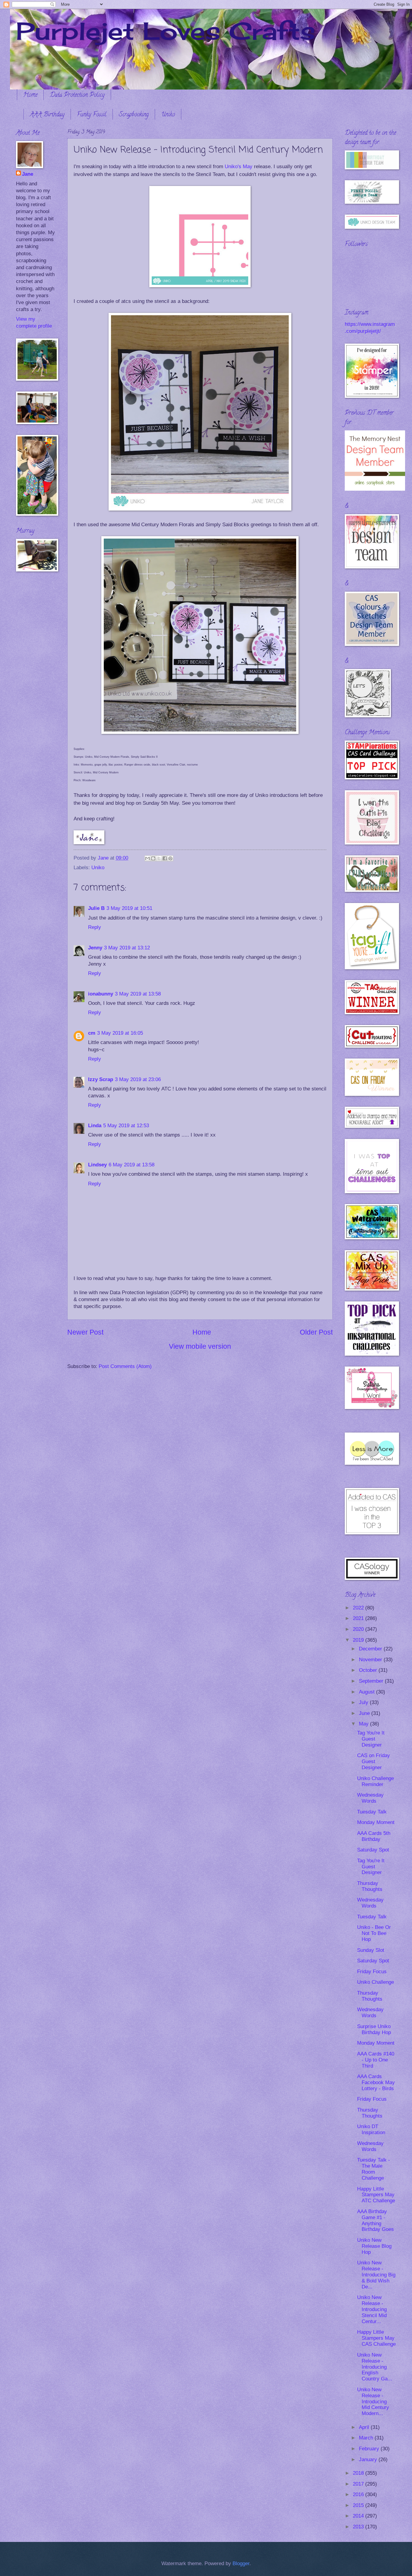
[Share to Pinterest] (170, 858)
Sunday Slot (371, 1950)
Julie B (96, 908)
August (368, 1692)
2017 (359, 2484)
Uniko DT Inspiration (371, 2129)
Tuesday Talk (372, 1812)
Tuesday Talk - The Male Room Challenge (374, 2169)
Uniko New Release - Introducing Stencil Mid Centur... (372, 2309)
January (369, 2460)
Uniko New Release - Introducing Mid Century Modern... (373, 2402)
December (371, 1649)
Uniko (168, 115)
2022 (359, 1608)
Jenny (95, 948)
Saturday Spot (373, 1850)
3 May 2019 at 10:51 (129, 908)
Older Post (316, 1332)
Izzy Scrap (101, 1079)
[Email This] (147, 858)
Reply (95, 927)
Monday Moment (376, 1822)
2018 (359, 2473)
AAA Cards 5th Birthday (374, 1836)
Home (30, 95)
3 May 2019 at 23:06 (138, 1079)
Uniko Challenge (376, 1982)
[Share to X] (159, 858)
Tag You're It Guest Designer (371, 1739)
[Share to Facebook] (165, 858)
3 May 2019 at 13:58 (138, 994)
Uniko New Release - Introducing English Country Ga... (375, 2367)
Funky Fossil (92, 115)
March (367, 2438)
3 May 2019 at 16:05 (120, 1033)
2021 (359, 1618)
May (364, 1724)
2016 (359, 2494)
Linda (95, 1126)
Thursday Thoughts (370, 1886)
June (365, 1713)
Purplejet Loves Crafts (166, 31)
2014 (359, 2516)
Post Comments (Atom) (125, 1366)
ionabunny (101, 994)
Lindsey (97, 1165)
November (371, 1660)
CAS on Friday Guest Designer (374, 1761)
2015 (359, 2505)
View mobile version (200, 1346)
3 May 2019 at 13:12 (127, 948)
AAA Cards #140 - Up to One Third (376, 2060)
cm (92, 1033)
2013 (359, 2527)
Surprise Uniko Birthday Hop (374, 2029)
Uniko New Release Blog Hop (374, 2246)
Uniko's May (239, 166)
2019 (359, 1640)
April (365, 2427)
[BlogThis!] (153, 858)
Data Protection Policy (77, 95)
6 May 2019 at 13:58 (132, 1165)
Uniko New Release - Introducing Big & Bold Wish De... (376, 2275)
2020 (359, 1629)
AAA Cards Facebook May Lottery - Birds (376, 2082)
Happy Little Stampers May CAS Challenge (376, 2338)
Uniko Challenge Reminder (376, 1781)
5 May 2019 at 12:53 (126, 1126)
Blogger (241, 2563)
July (364, 1702)
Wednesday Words (370, 1798)
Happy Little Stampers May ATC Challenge (376, 2195)
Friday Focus (372, 1972)
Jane (28, 174)
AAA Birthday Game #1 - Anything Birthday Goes (376, 2221)
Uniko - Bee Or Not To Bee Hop (374, 1933)
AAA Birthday (47, 115)
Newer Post (85, 1332)
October (369, 1670)
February (370, 2449)
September (372, 1681)
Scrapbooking (134, 115)
